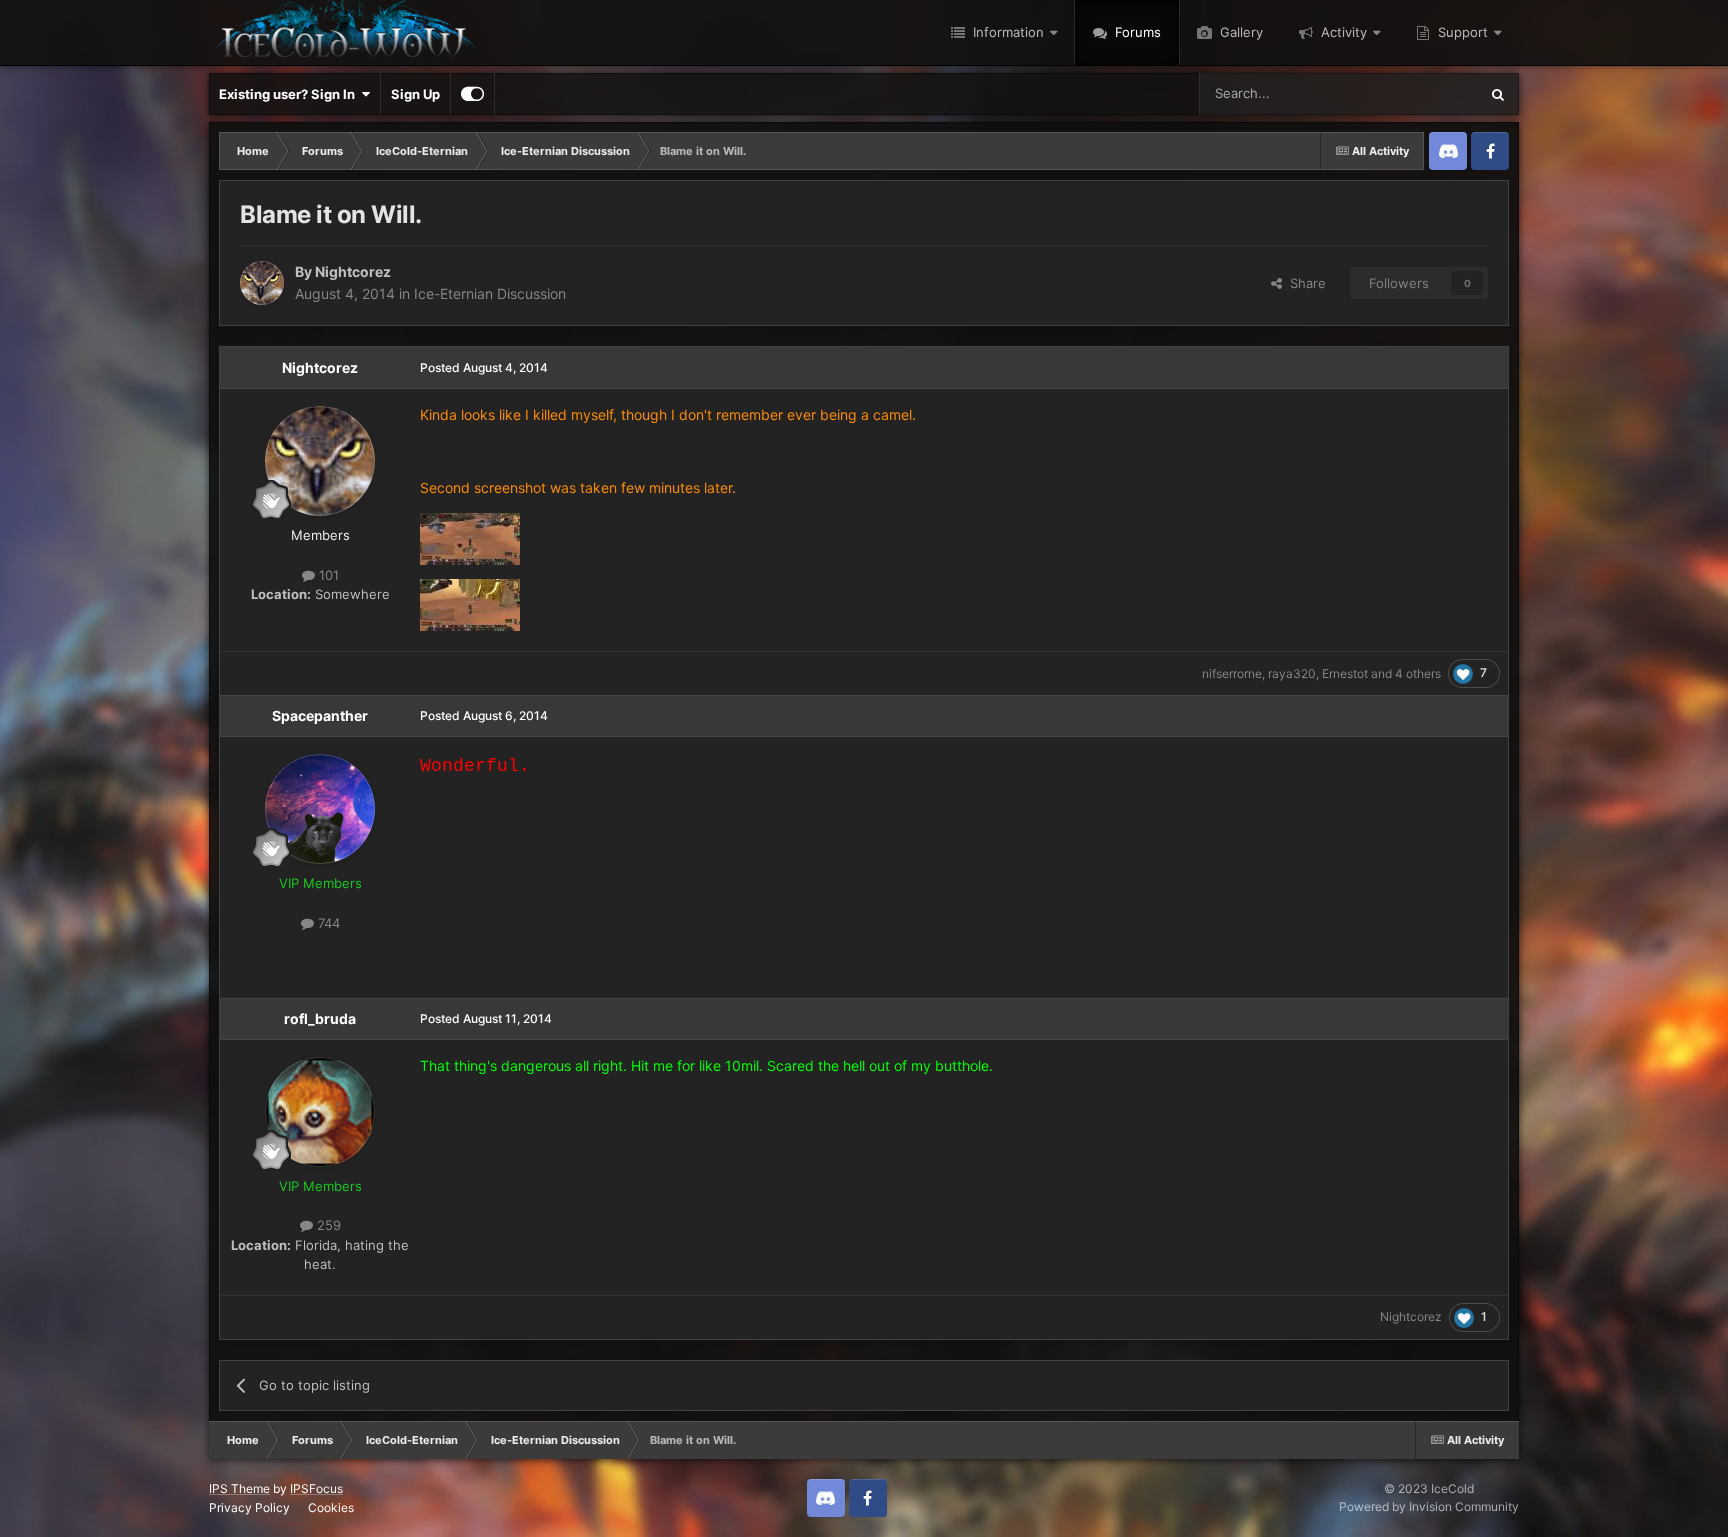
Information (1006, 32)
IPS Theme (239, 1488)
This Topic (1421, 93)
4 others (1418, 673)
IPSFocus (316, 1488)
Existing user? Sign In (290, 94)
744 (327, 923)
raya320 (1292, 673)
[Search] (1498, 94)
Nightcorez (353, 271)
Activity (1342, 32)
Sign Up (415, 94)
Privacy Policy (249, 1507)
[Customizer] (472, 94)
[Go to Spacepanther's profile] (320, 809)
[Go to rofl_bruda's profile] (320, 1112)
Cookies (331, 1507)
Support (1461, 32)
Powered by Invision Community (1429, 1506)
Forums (1136, 32)
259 (327, 1225)
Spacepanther (320, 715)
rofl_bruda (320, 1018)
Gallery (1239, 32)
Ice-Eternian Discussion (490, 293)
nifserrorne (1232, 673)
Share (1304, 283)
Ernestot (1345, 673)
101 (327, 575)
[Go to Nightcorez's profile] (262, 283)
